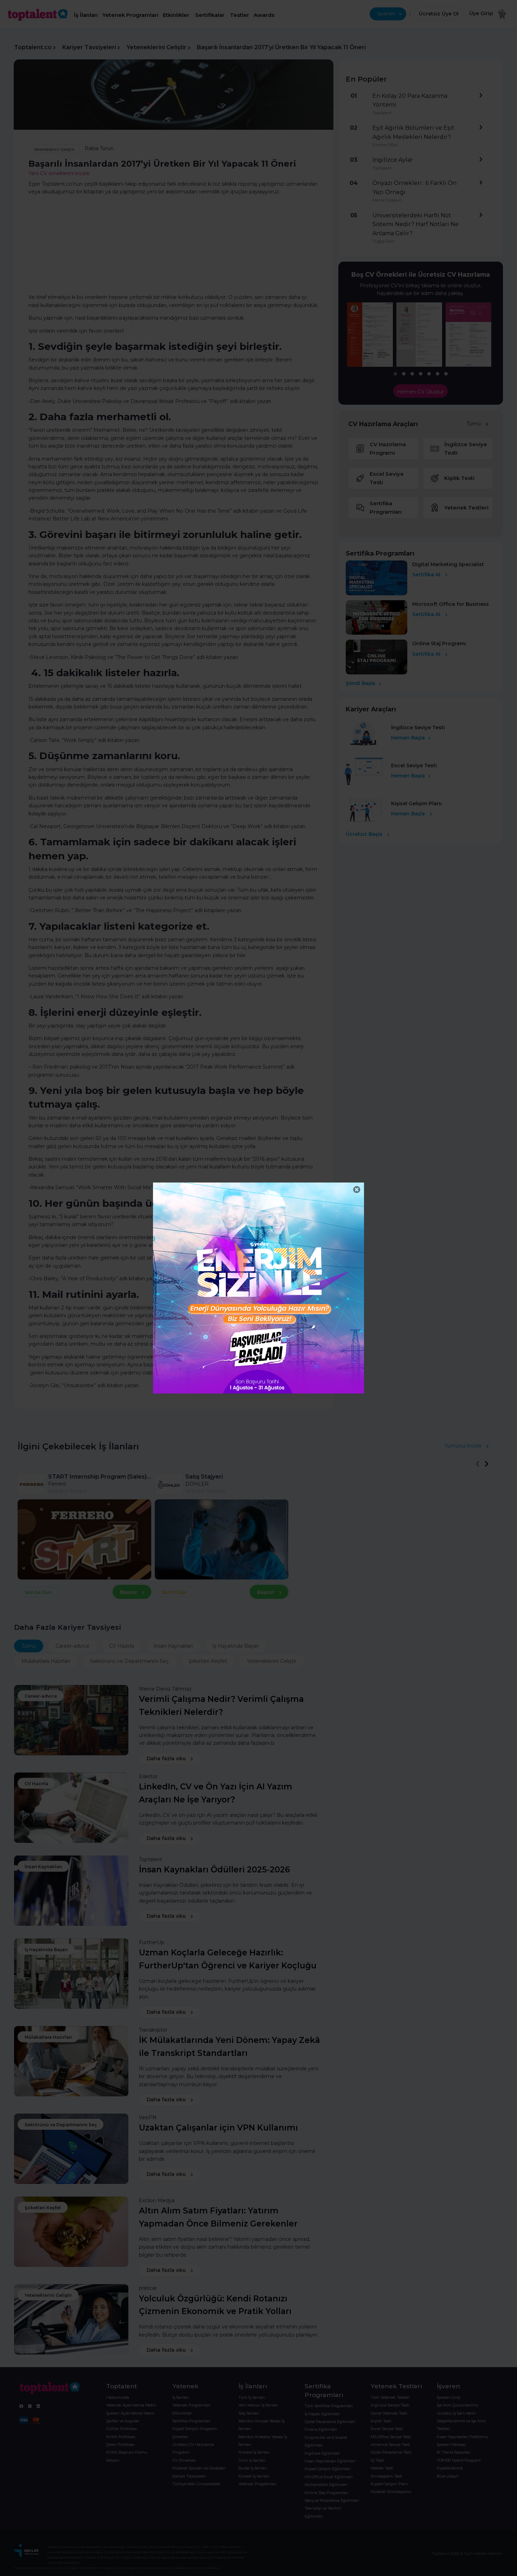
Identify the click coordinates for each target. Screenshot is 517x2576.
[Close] (357, 1190)
